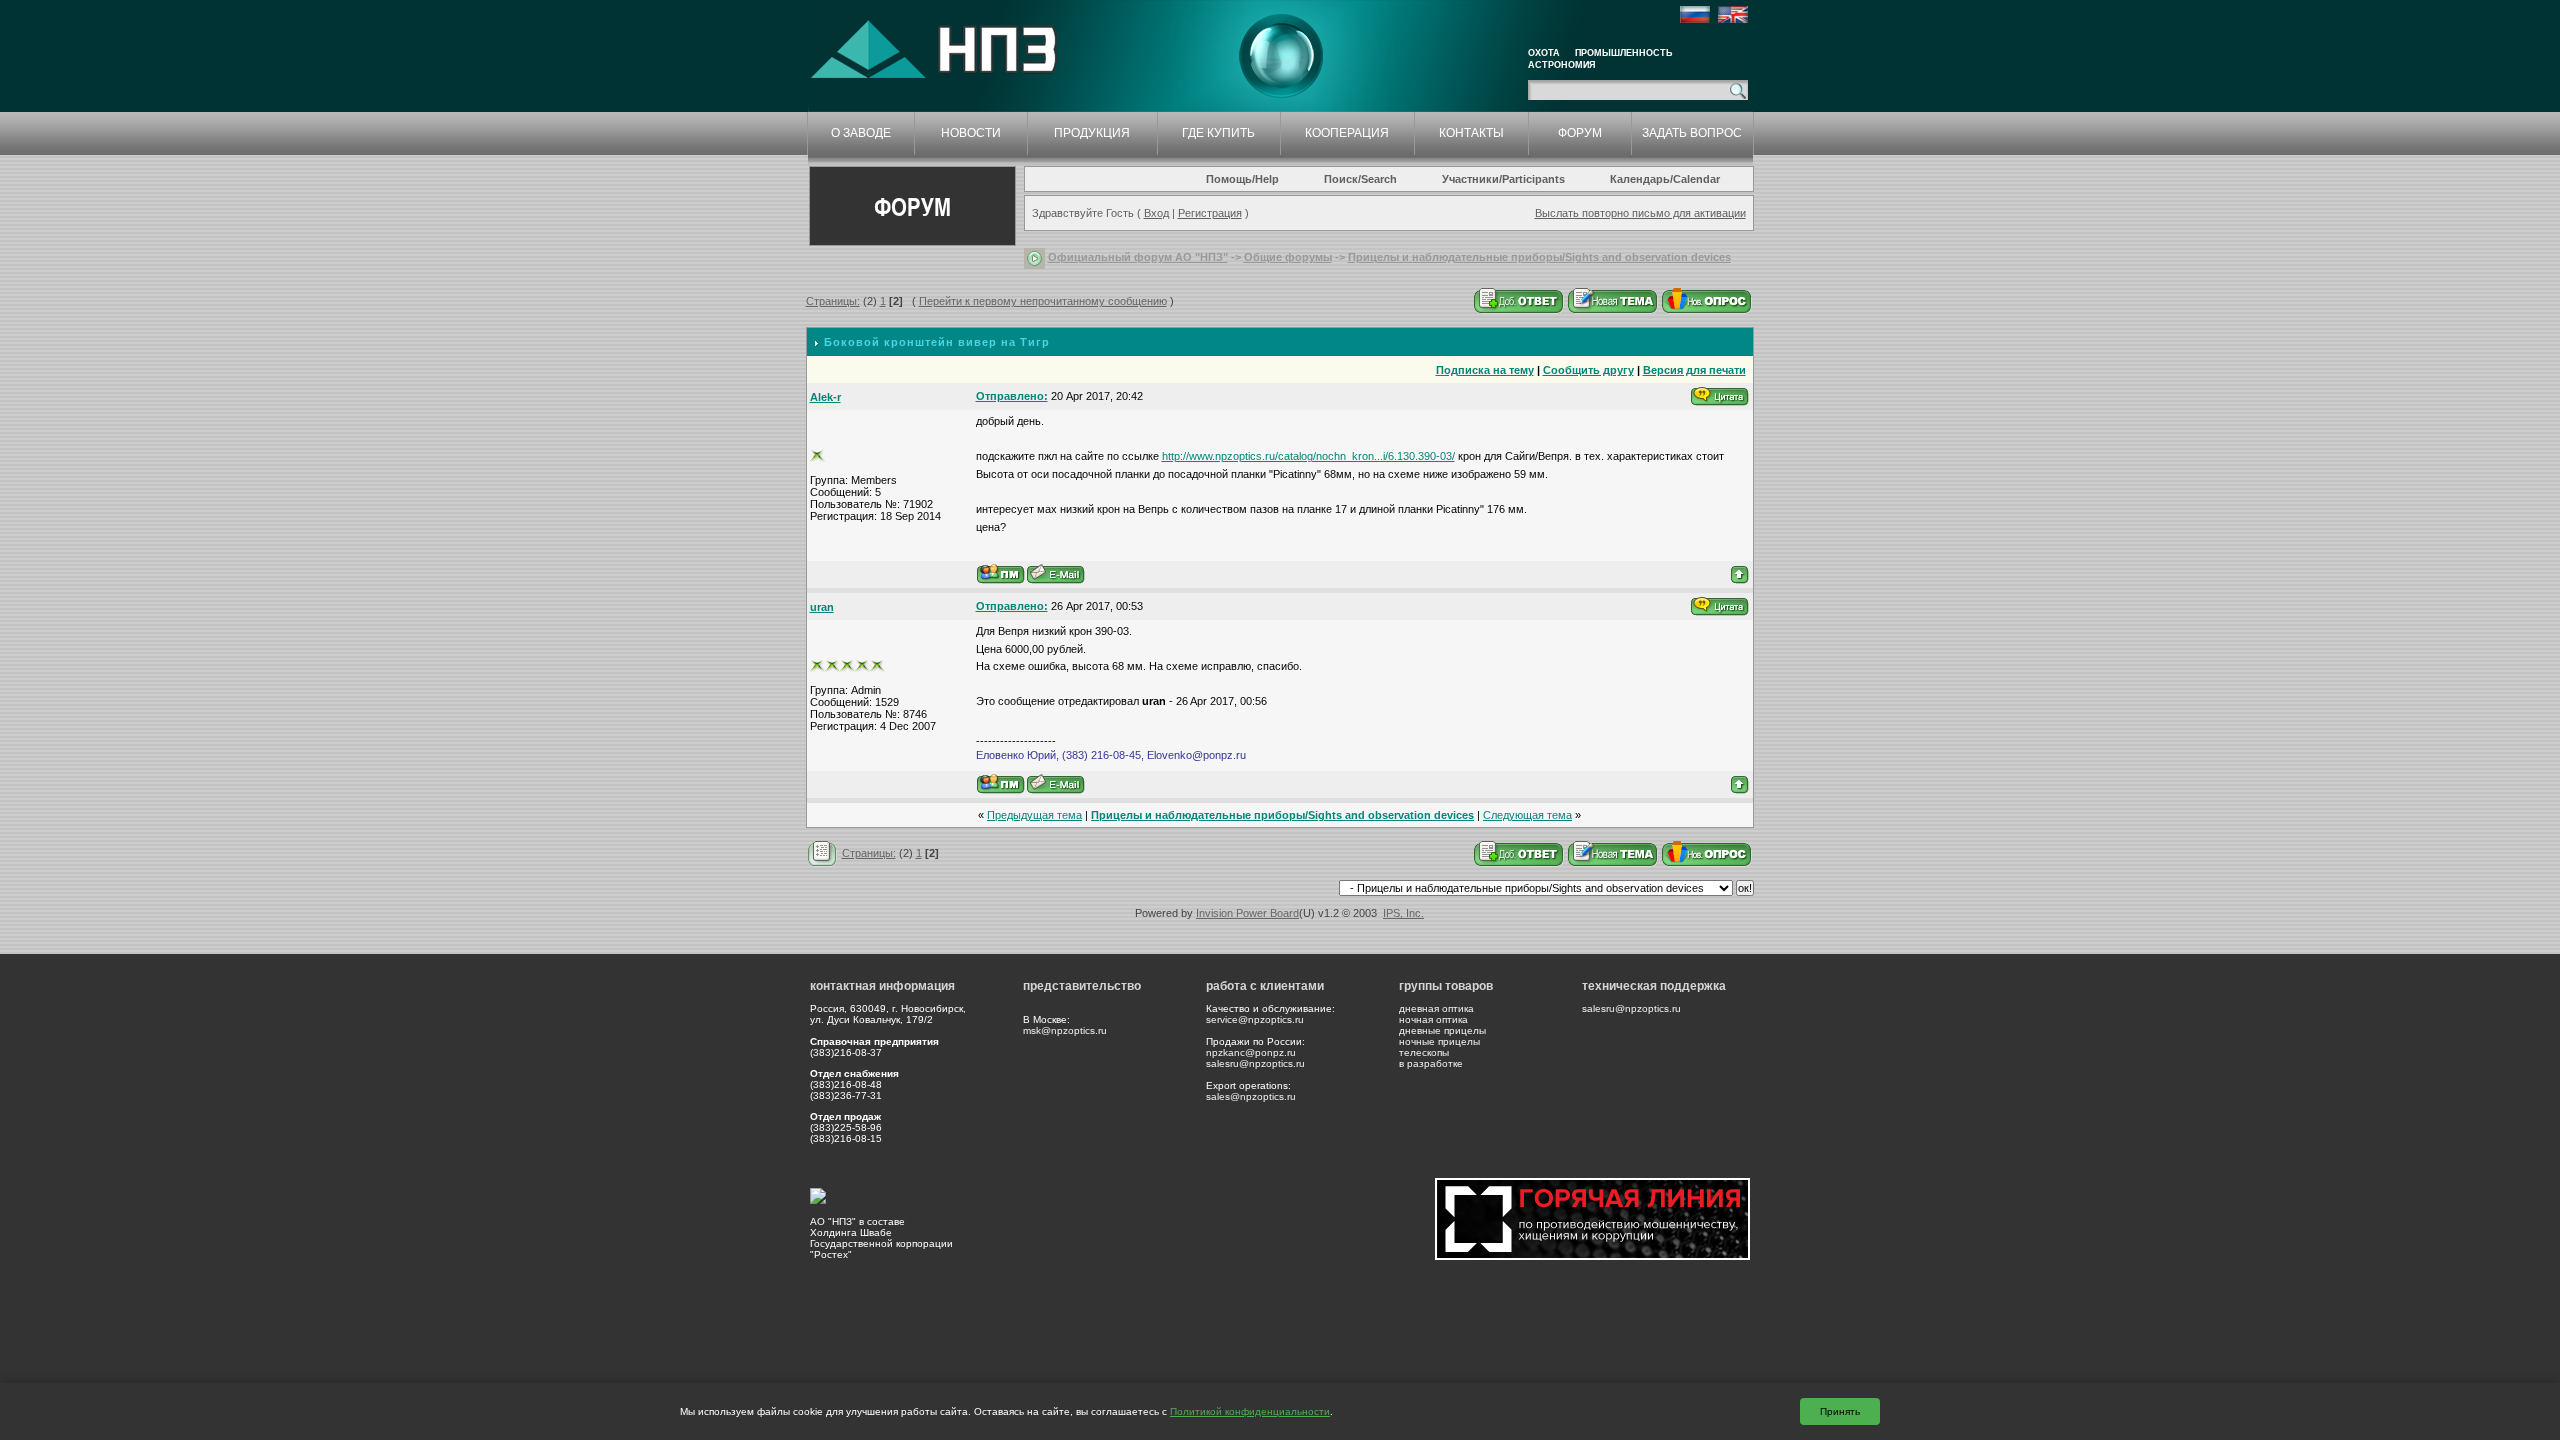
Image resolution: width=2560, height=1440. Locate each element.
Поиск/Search (1360, 179)
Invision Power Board (1247, 913)
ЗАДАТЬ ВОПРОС (1692, 133)
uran (822, 607)
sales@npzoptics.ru (1251, 1096)
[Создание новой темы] (1613, 300)
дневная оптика (1436, 1008)
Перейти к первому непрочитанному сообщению (1043, 301)
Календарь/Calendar (1665, 179)
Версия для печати (1694, 370)
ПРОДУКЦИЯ (1092, 133)
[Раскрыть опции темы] (822, 853)
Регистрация (1210, 213)
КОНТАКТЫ (1471, 133)
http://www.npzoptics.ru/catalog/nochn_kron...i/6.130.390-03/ (1308, 456)
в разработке (1431, 1063)
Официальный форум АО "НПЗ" (1138, 257)
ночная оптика (1433, 1019)
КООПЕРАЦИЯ (1347, 133)
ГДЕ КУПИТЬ (1218, 133)
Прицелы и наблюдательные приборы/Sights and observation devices (1539, 257)
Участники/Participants (1503, 179)
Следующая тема (1527, 815)
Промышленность (1623, 53)
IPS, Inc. (1403, 913)
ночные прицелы (1439, 1041)
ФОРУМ (1580, 133)
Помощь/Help (1242, 179)
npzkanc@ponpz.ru (1251, 1052)
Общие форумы (1288, 257)
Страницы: (833, 301)
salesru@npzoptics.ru (1255, 1063)
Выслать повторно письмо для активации (1640, 213)
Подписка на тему (1485, 370)
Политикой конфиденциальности (1250, 1411)
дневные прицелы (1442, 1030)
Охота (1544, 53)
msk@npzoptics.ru (1065, 1030)
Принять (1840, 1411)
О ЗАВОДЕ (861, 133)
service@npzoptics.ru (1255, 1019)
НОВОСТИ (971, 133)
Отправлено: (1012, 396)
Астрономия (1561, 65)
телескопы (1424, 1052)
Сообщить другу (1588, 370)
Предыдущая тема (1034, 815)
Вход (1156, 213)
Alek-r (825, 397)
